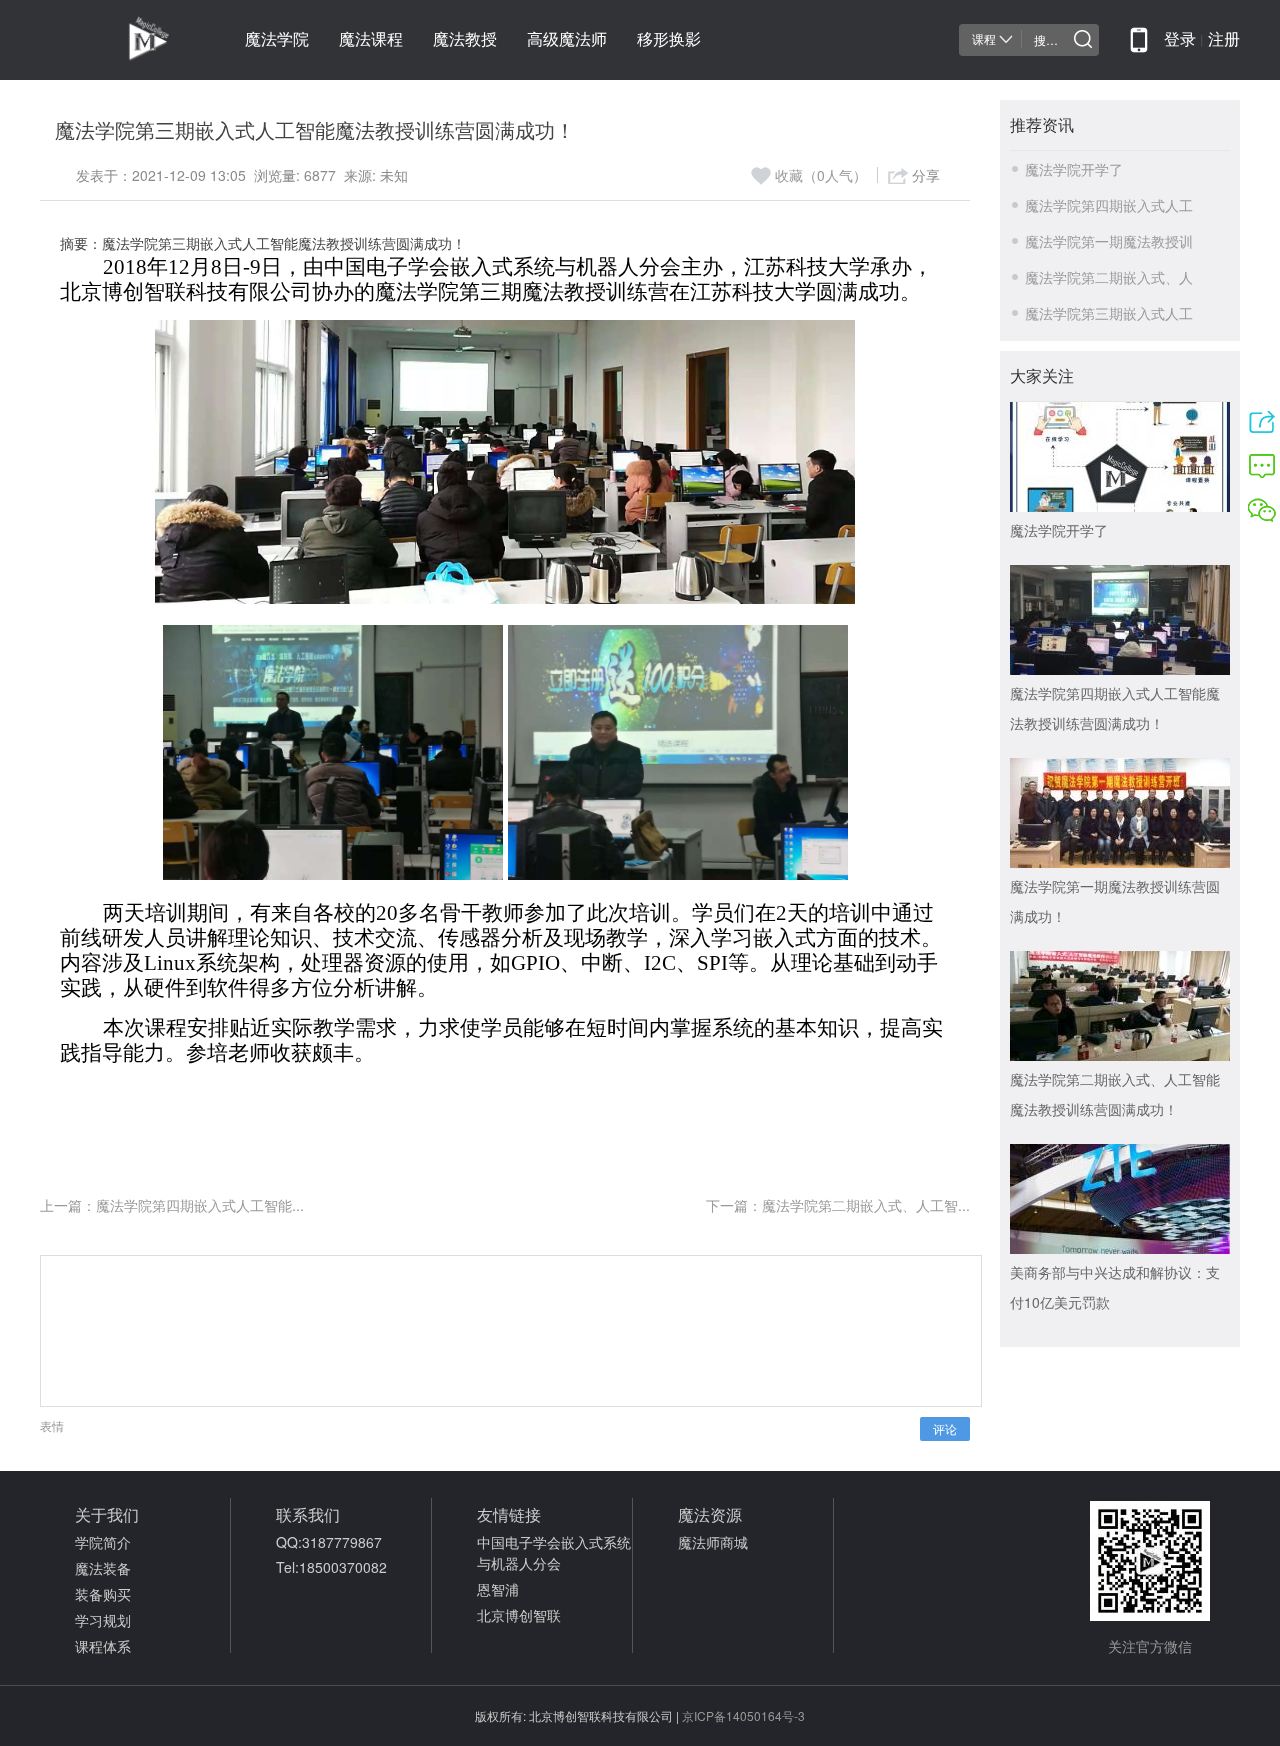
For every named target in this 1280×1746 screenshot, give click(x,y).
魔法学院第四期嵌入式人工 (1109, 205)
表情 (52, 1425)
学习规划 (103, 1620)
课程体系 (103, 1646)
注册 (1224, 39)
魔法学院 (277, 39)
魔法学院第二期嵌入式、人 (1109, 277)
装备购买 (103, 1594)
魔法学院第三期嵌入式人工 (1109, 313)
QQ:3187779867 (329, 1542)
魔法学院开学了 (1074, 169)
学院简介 (103, 1542)
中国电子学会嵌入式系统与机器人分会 (554, 1552)
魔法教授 (465, 39)
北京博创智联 (519, 1615)
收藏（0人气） (821, 175)
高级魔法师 (567, 39)
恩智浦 (498, 1589)
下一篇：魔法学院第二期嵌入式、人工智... (838, 1205)
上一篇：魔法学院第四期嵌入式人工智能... (172, 1205)
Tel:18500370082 (331, 1567)
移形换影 (669, 39)
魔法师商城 (713, 1542)
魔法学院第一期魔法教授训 (1109, 241)
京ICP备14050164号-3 (743, 1715)
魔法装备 (103, 1568)
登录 (1180, 39)
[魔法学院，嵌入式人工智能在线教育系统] (115, 40)
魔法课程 (371, 39)
